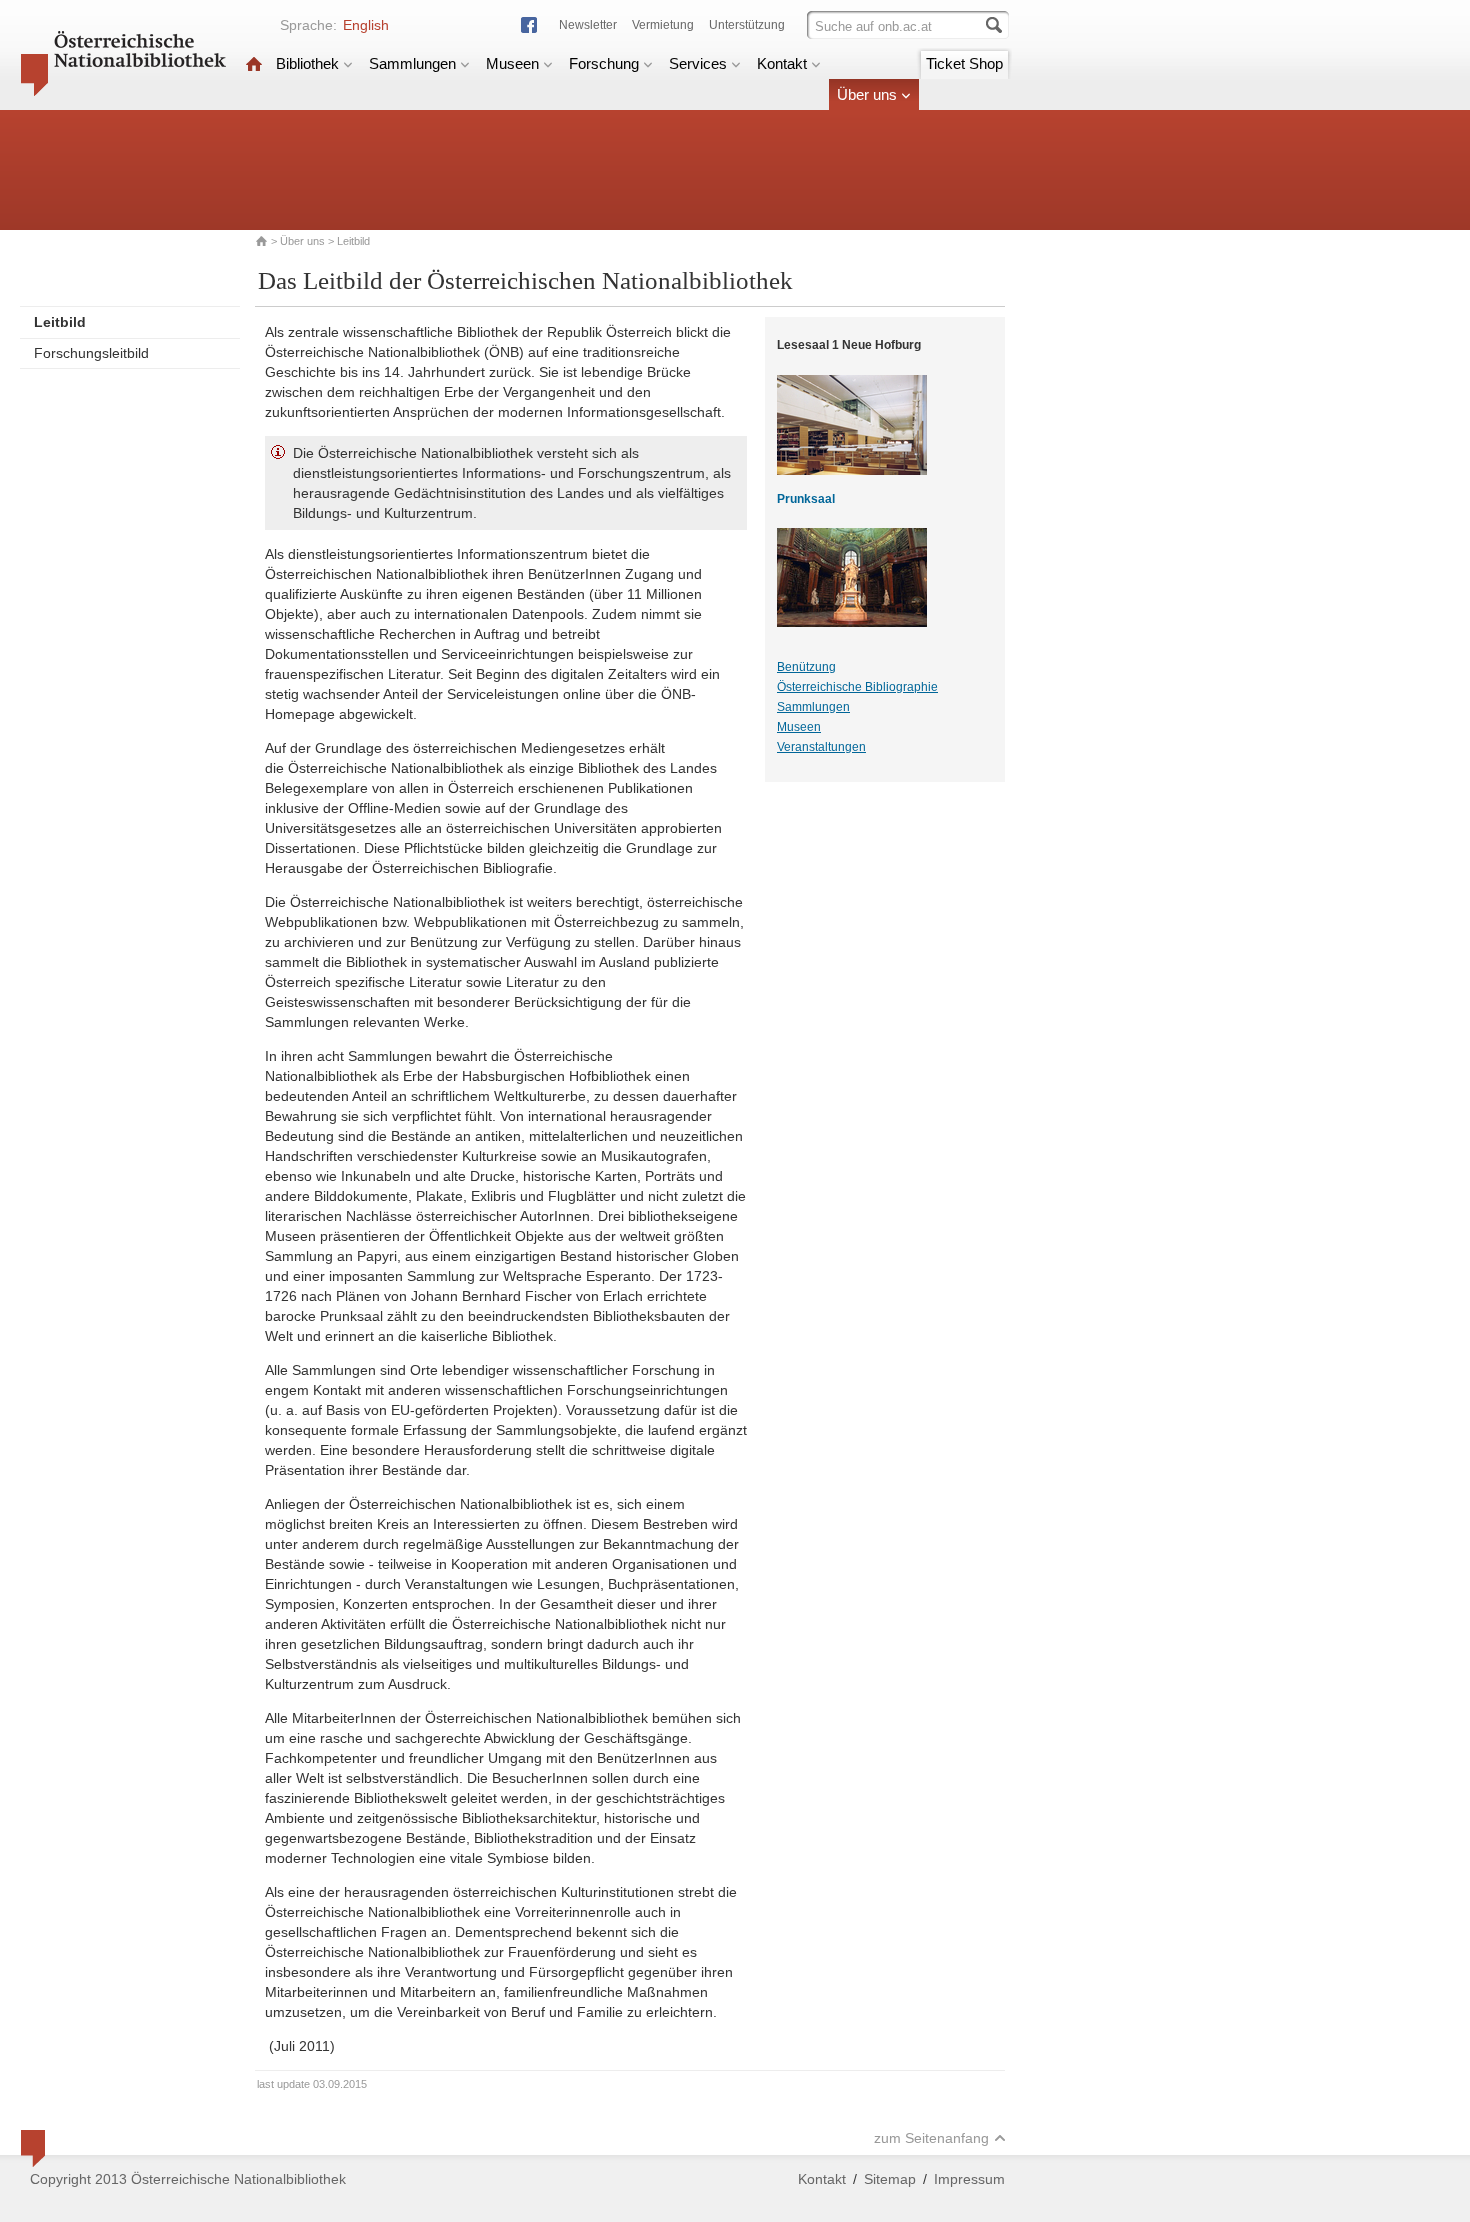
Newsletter (588, 25)
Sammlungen (412, 63)
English (366, 25)
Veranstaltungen (821, 747)
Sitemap (890, 2179)
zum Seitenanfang (931, 2138)
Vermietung (663, 25)
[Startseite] (254, 63)
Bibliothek (307, 63)
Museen (512, 63)
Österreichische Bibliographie (857, 687)
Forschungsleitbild (91, 353)
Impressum (969, 2179)
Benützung (806, 667)
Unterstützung (747, 25)
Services (698, 63)
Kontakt (782, 63)
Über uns (867, 94)
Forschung (604, 63)
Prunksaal (806, 499)
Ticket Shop (964, 63)
